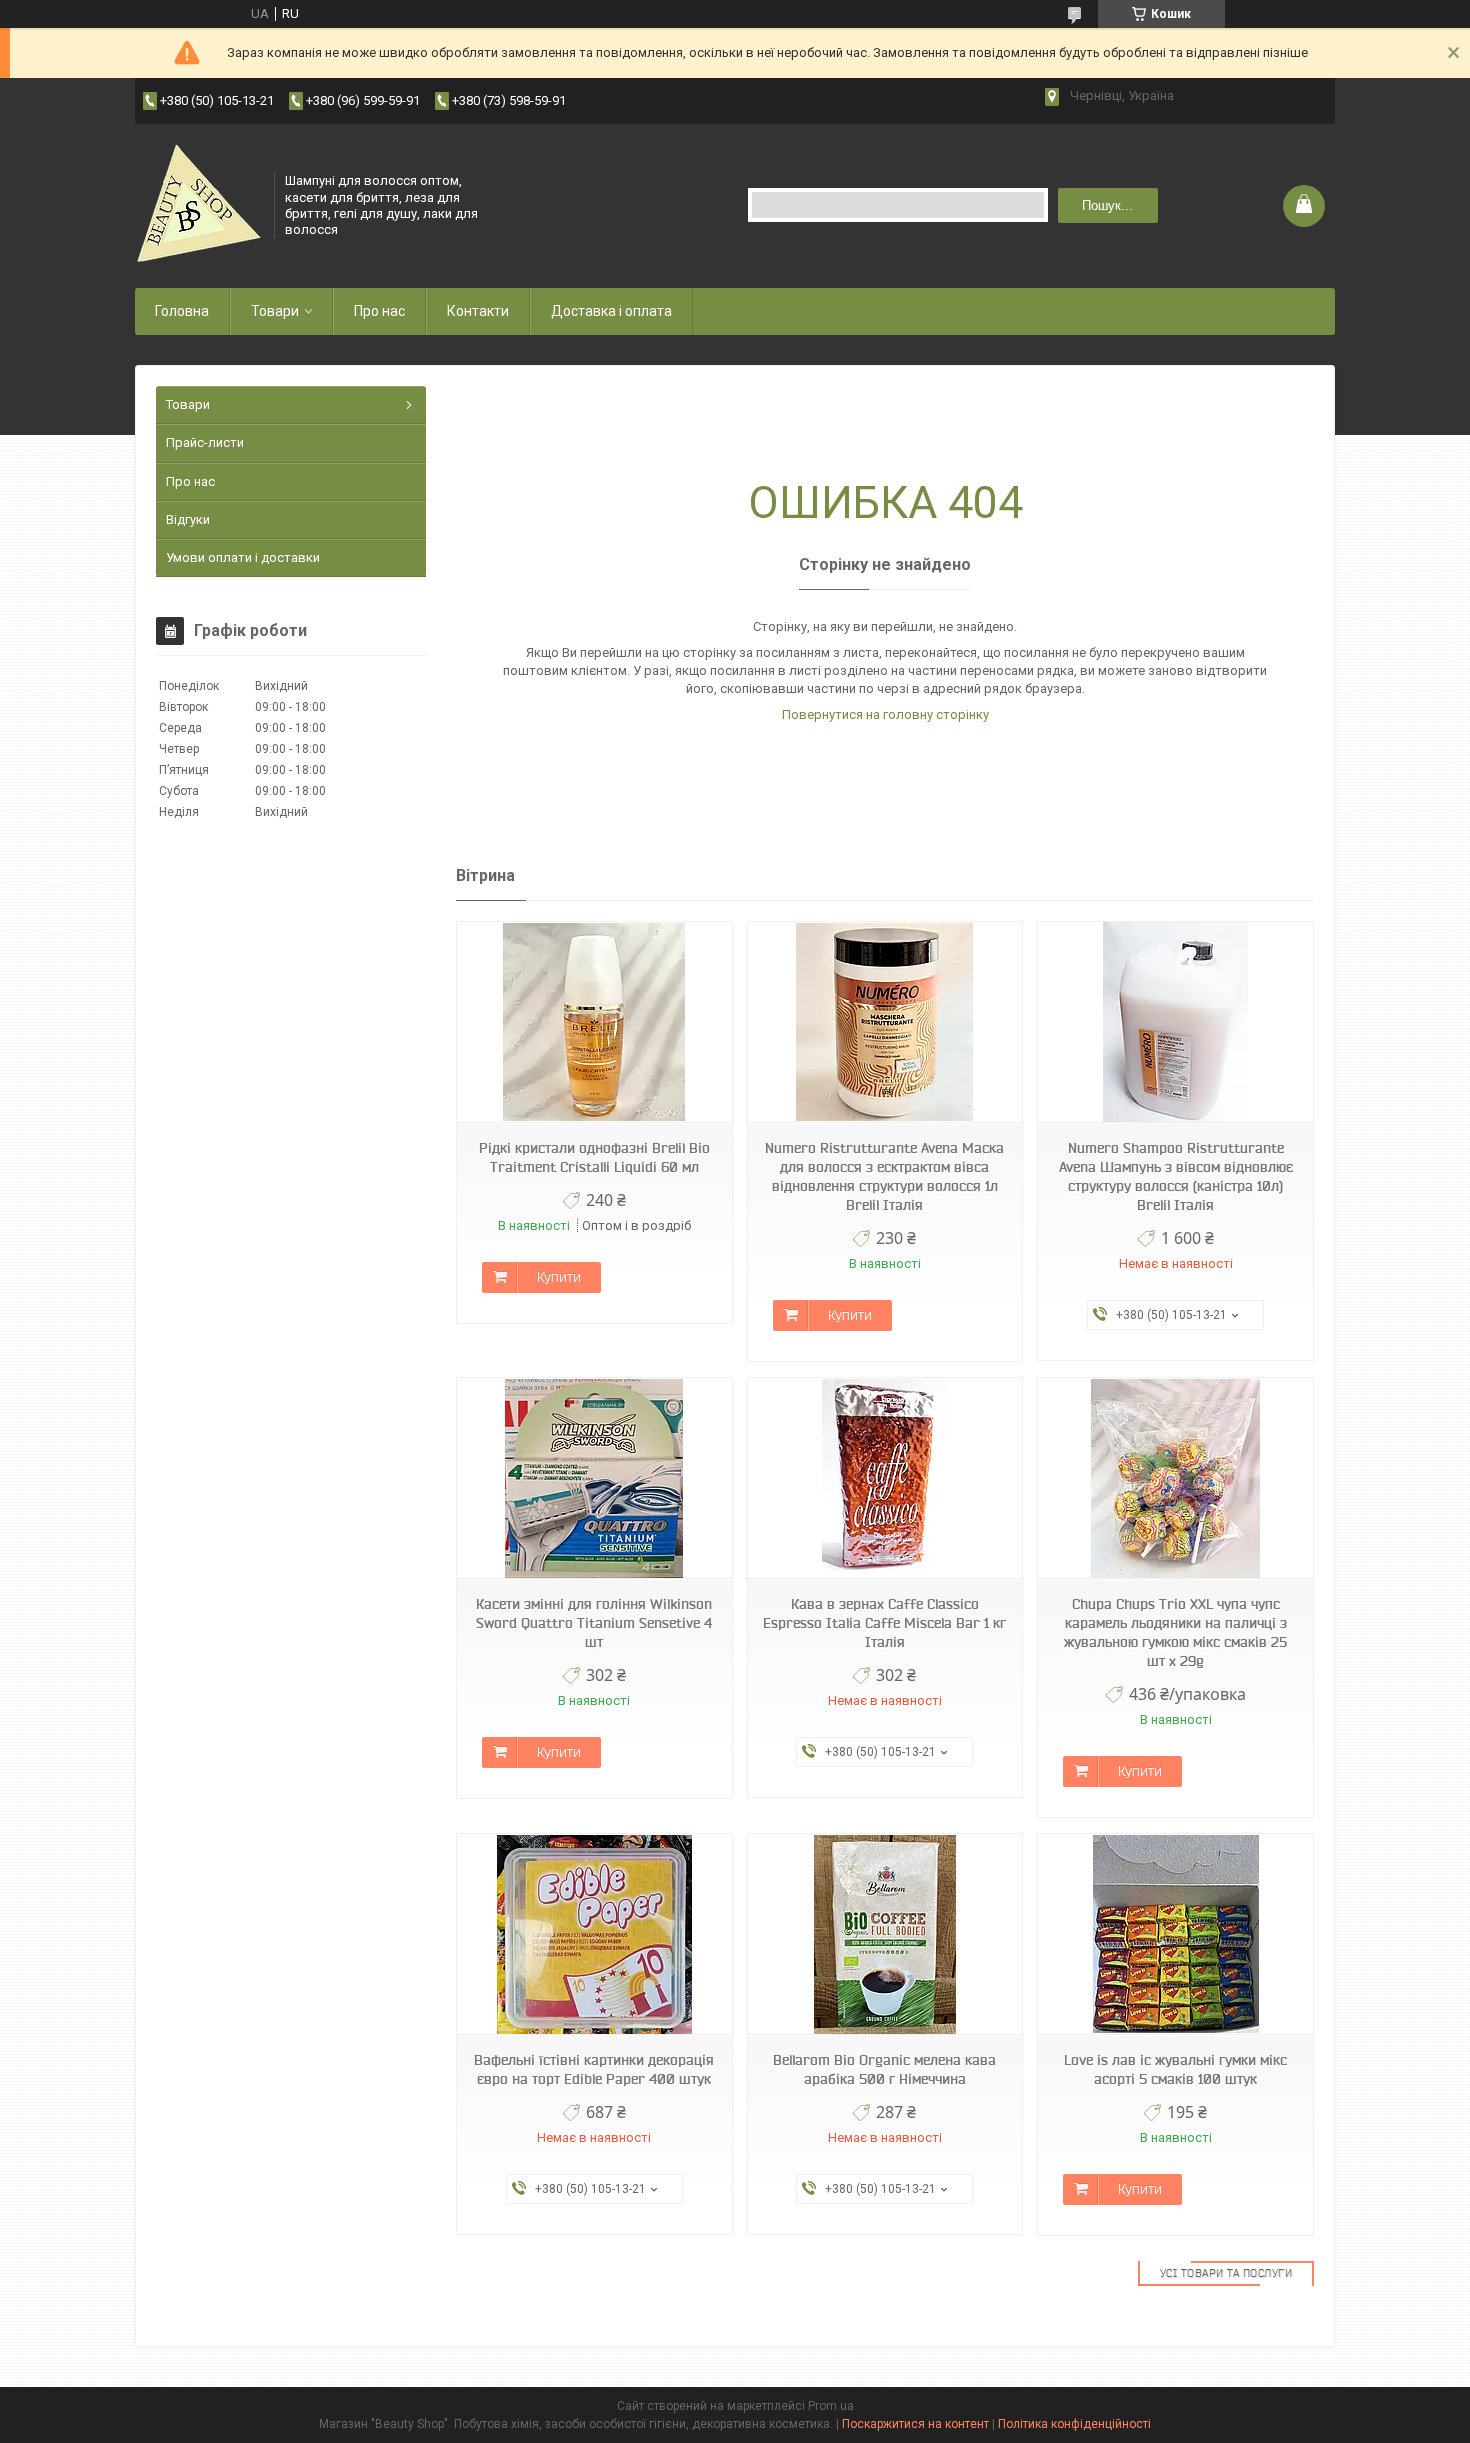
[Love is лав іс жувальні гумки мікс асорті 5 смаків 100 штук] (1175, 1934)
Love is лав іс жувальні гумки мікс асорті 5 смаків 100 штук (1175, 2069)
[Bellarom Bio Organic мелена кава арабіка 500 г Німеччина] (885, 1934)
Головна (182, 311)
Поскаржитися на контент (915, 2424)
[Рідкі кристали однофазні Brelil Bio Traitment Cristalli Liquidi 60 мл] (594, 1022)
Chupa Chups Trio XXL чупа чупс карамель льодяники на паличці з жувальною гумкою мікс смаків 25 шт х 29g (1175, 1632)
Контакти (478, 311)
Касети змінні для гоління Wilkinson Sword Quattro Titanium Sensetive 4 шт (594, 1623)
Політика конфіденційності (1074, 2424)
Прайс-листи (205, 442)
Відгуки (188, 519)
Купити (559, 1277)
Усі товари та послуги (1226, 2273)
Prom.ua (831, 2406)
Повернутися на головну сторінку (885, 714)
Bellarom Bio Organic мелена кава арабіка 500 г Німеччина (884, 2069)
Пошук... (1107, 205)
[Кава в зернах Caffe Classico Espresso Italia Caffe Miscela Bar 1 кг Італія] (885, 1478)
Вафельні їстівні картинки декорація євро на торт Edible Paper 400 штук (594, 2069)
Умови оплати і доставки (243, 557)
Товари (275, 311)
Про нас (379, 311)
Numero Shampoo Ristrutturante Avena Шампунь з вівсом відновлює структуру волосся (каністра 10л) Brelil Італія (1176, 1176)
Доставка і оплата (611, 311)
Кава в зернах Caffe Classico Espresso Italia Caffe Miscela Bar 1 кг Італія (884, 1623)
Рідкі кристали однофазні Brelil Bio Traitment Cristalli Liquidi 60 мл (594, 1157)
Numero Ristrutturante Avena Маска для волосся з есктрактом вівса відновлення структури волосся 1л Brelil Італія (884, 1176)
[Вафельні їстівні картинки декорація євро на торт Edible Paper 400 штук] (594, 1934)
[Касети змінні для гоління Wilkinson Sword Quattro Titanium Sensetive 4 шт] (594, 1478)
